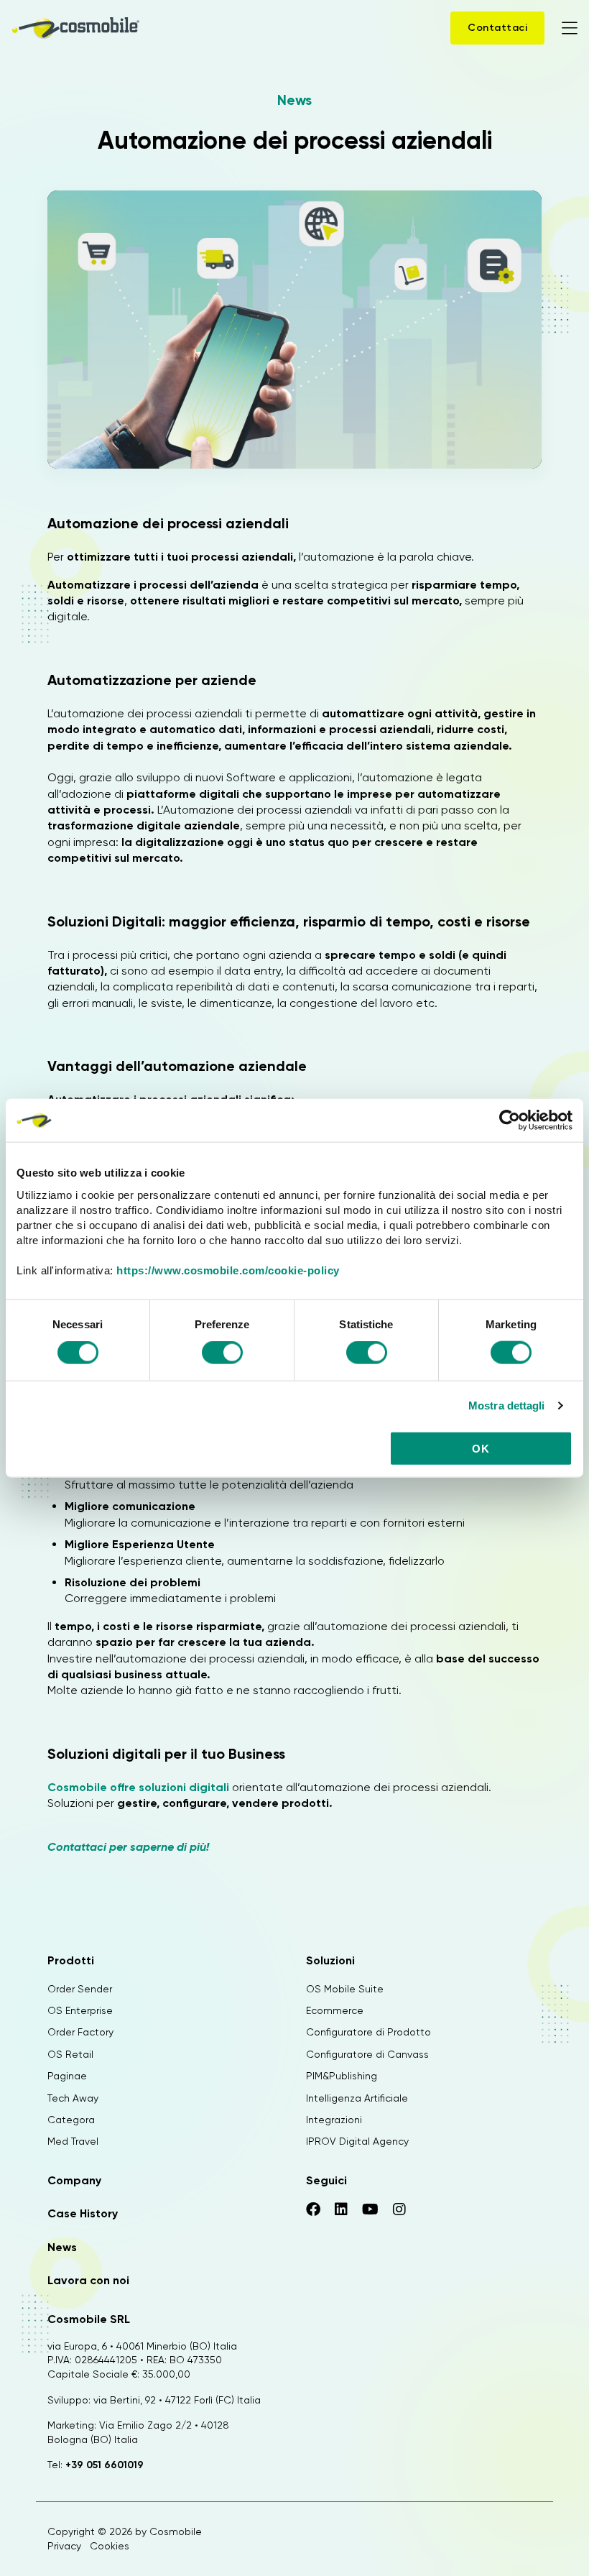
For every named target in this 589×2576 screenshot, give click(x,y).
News (294, 100)
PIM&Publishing (342, 2076)
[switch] (222, 1355)
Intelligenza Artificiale (357, 2098)
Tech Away (73, 2098)
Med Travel (73, 2141)
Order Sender (80, 1989)
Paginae (67, 2076)
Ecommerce (335, 2010)
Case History (83, 2213)
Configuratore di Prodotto (368, 2032)
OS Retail (70, 2054)
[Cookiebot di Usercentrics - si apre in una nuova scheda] (510, 1121)
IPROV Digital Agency (357, 2141)
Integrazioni (334, 2120)
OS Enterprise (80, 2010)
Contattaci (497, 28)
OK (481, 1448)
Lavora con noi (88, 2280)
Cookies (110, 2546)
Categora (71, 2120)
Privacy (64, 2546)
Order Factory (80, 2032)
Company (74, 2180)
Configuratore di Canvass (367, 2054)
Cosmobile (176, 2531)
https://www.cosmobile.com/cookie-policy (228, 1270)
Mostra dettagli (507, 1406)
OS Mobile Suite (345, 1989)
